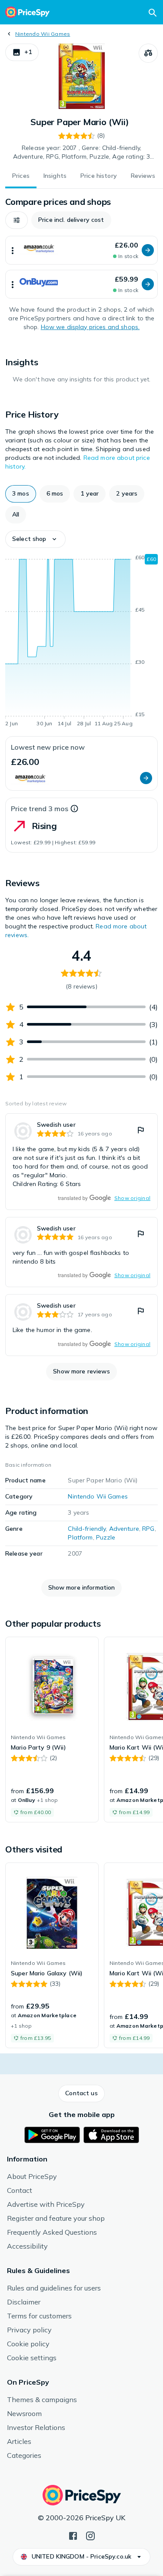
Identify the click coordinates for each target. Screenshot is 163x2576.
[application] (81, 642)
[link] (81, 1162)
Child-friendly (87, 1529)
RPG (148, 1529)
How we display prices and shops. (90, 327)
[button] (22, 52)
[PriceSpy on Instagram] (90, 2535)
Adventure (124, 1529)
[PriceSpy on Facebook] (73, 2535)
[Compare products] (148, 53)
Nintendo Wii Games (43, 34)
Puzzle (106, 1537)
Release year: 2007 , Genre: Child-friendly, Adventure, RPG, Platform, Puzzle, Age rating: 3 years (82, 153)
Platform (80, 1537)
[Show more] (13, 250)
